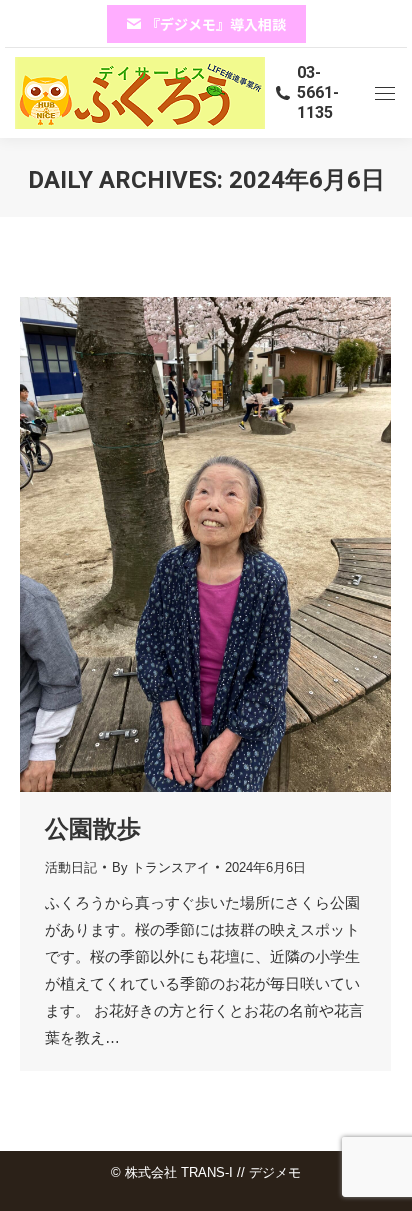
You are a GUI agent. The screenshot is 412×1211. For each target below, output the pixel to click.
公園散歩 (93, 828)
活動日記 (71, 867)
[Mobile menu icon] (385, 93)
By (161, 867)
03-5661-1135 (318, 92)
